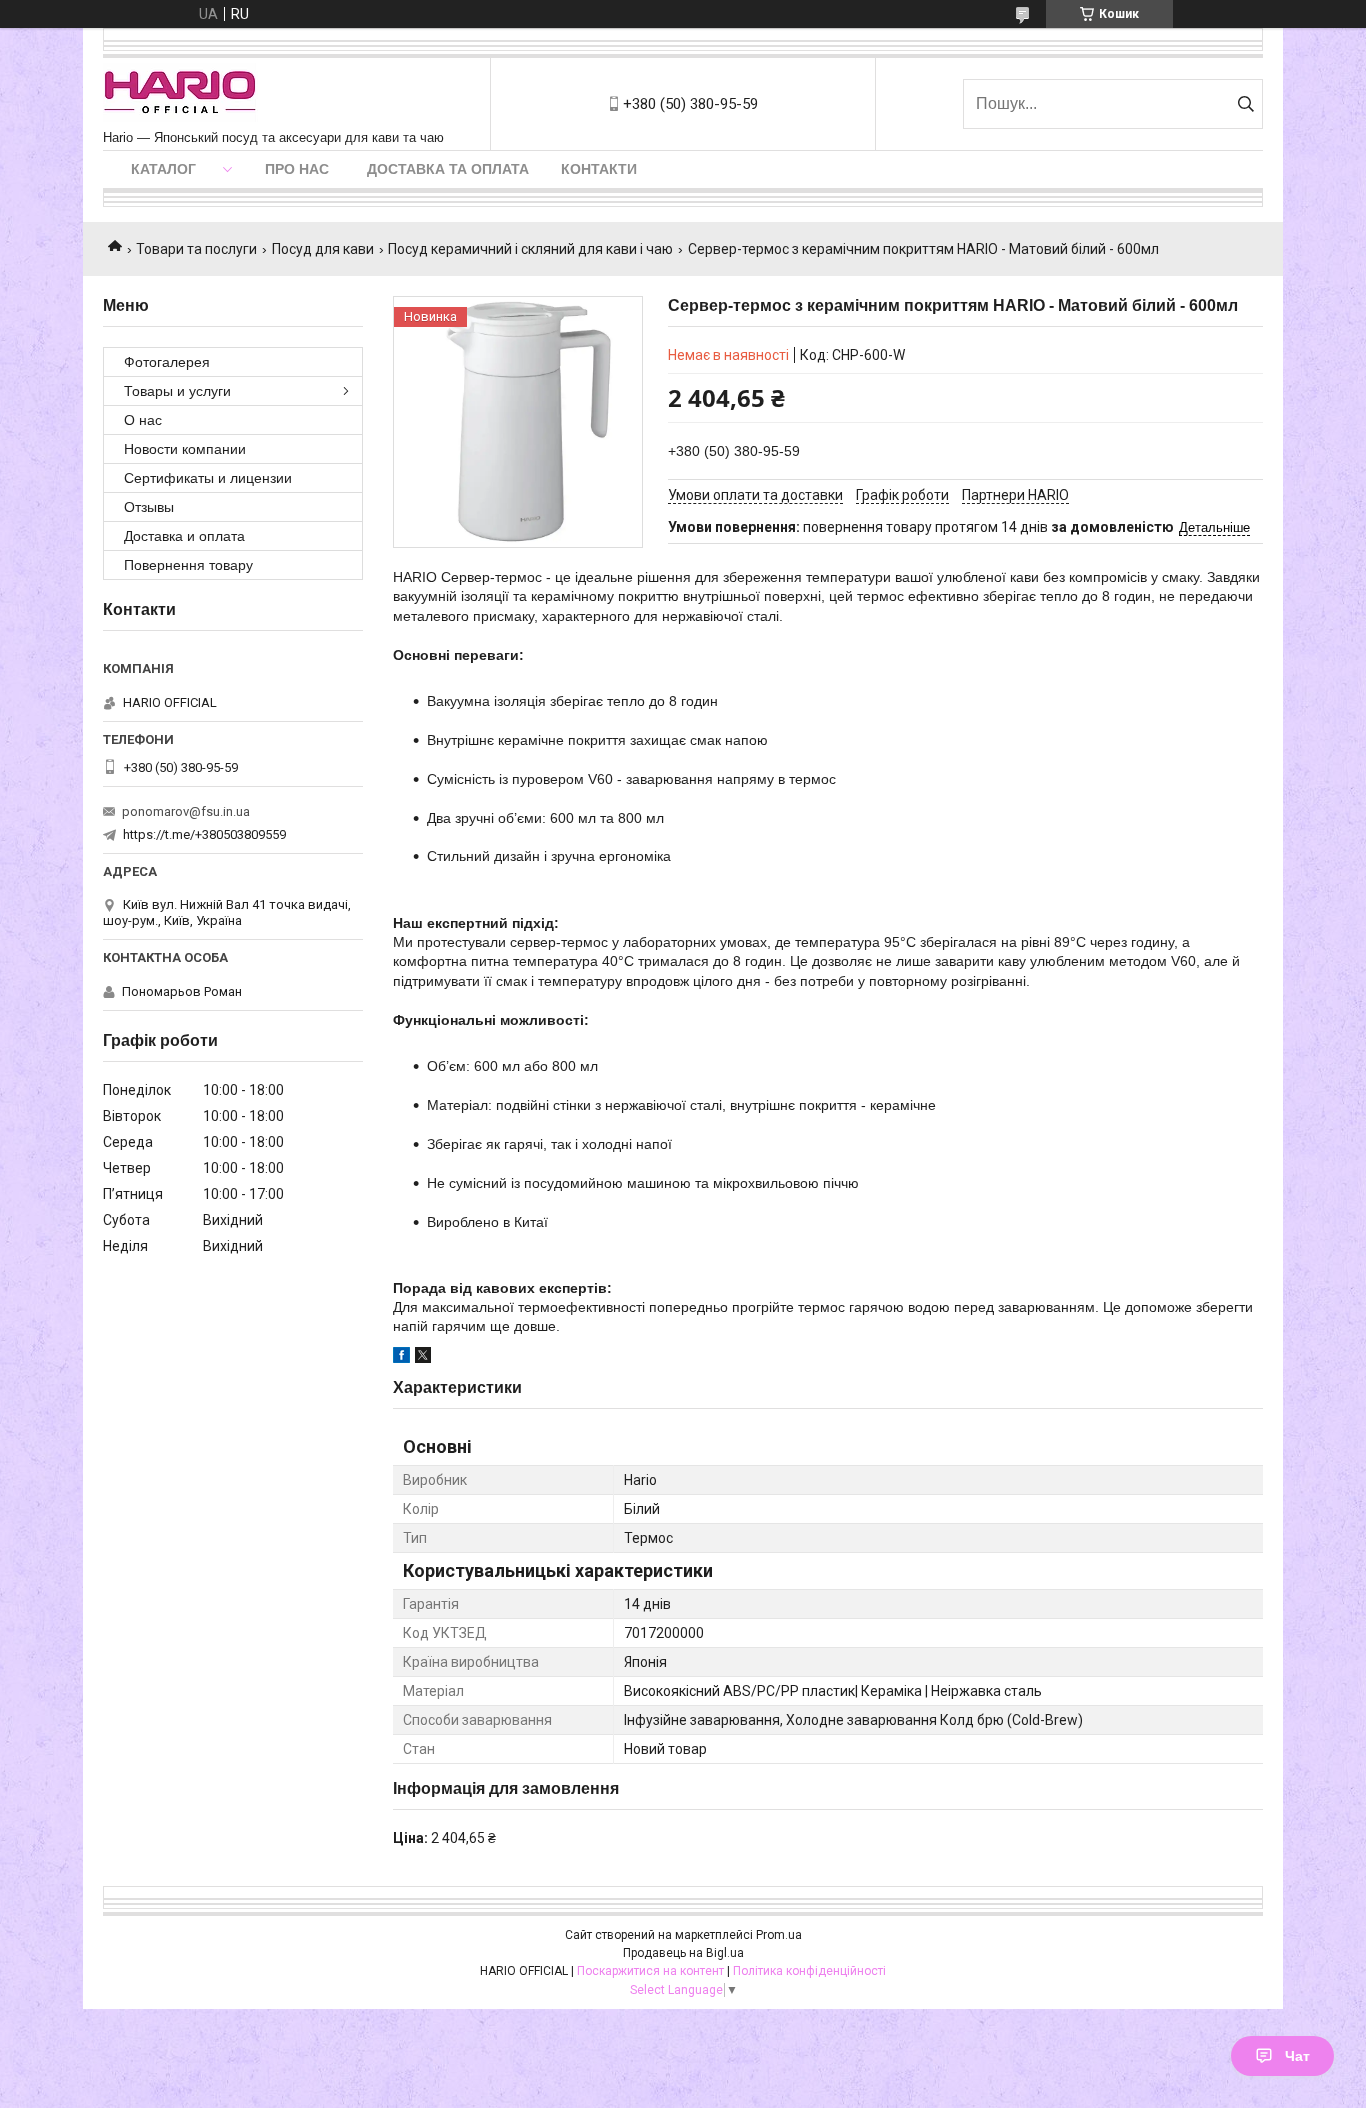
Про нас (297, 169)
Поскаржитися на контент (650, 1971)
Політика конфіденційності (809, 1971)
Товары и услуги (177, 391)
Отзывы (149, 507)
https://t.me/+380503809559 (204, 834)
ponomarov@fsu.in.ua (186, 811)
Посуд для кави (323, 249)
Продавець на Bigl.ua (683, 1953)
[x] (423, 1358)
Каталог (163, 169)
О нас (143, 420)
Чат (1297, 2056)
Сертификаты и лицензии (208, 478)
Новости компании (185, 449)
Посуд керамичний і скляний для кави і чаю (530, 249)
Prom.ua (779, 1935)
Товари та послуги (196, 249)
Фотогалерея (167, 362)
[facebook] (401, 1358)
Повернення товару (188, 565)
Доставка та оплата (448, 169)
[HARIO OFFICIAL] (180, 94)
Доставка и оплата (184, 536)
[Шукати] (1245, 104)
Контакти (599, 169)
